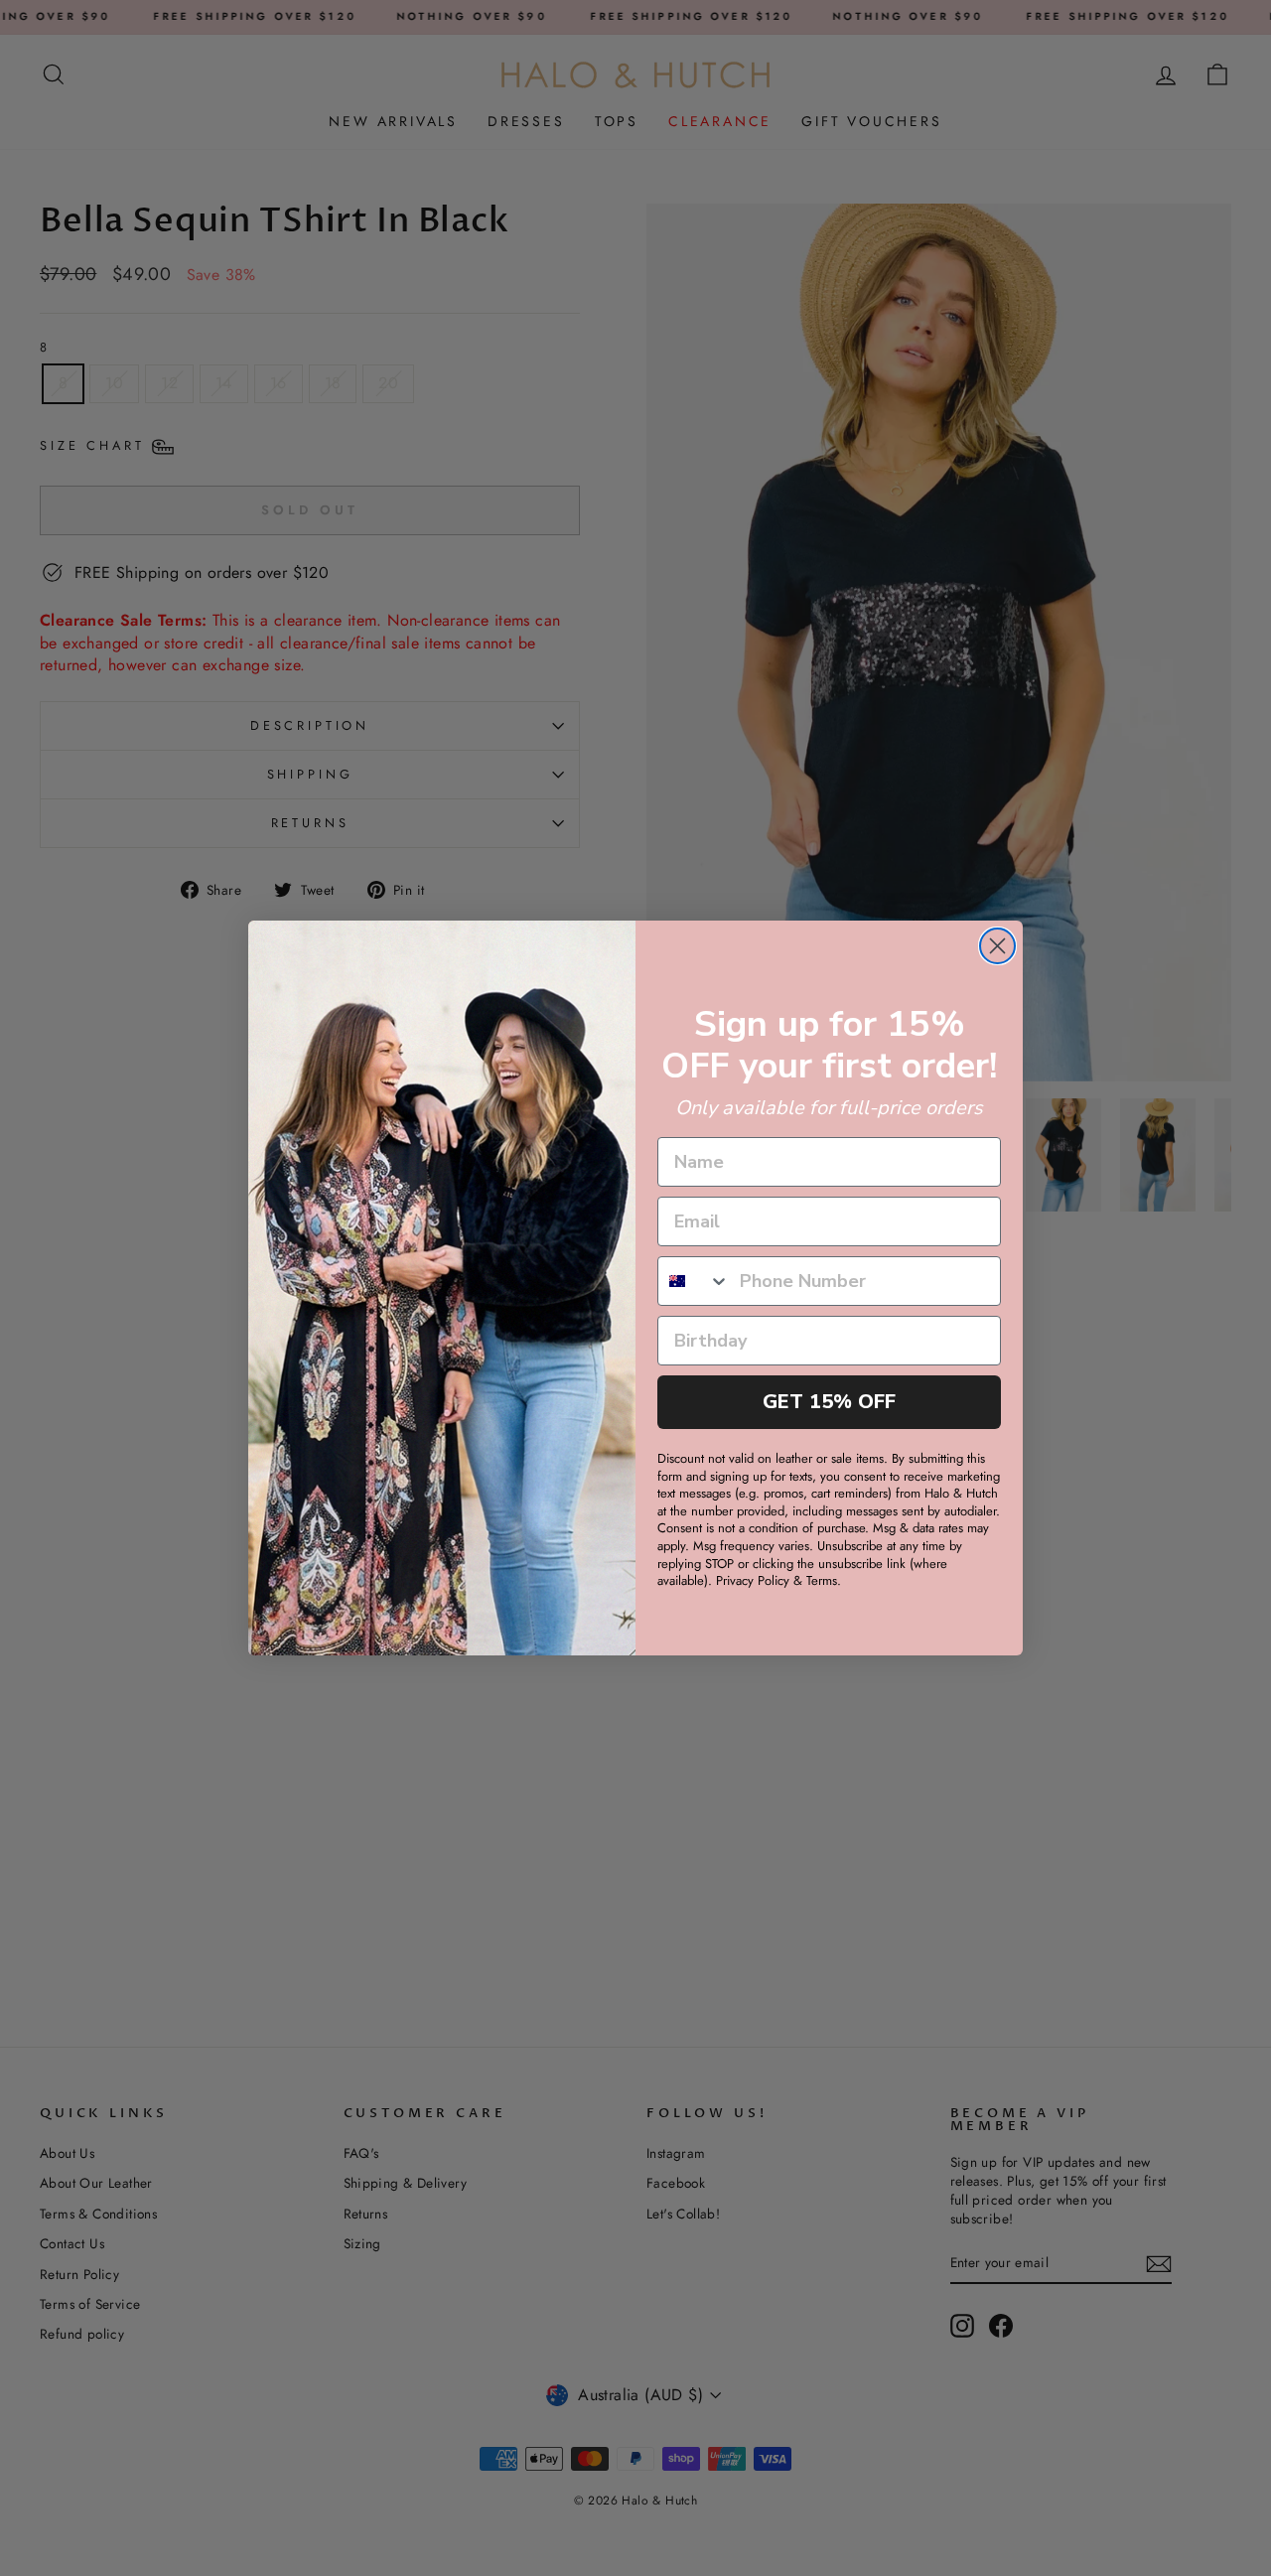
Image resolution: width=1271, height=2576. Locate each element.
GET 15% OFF (829, 1402)
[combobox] (694, 1281)
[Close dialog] (997, 946)
